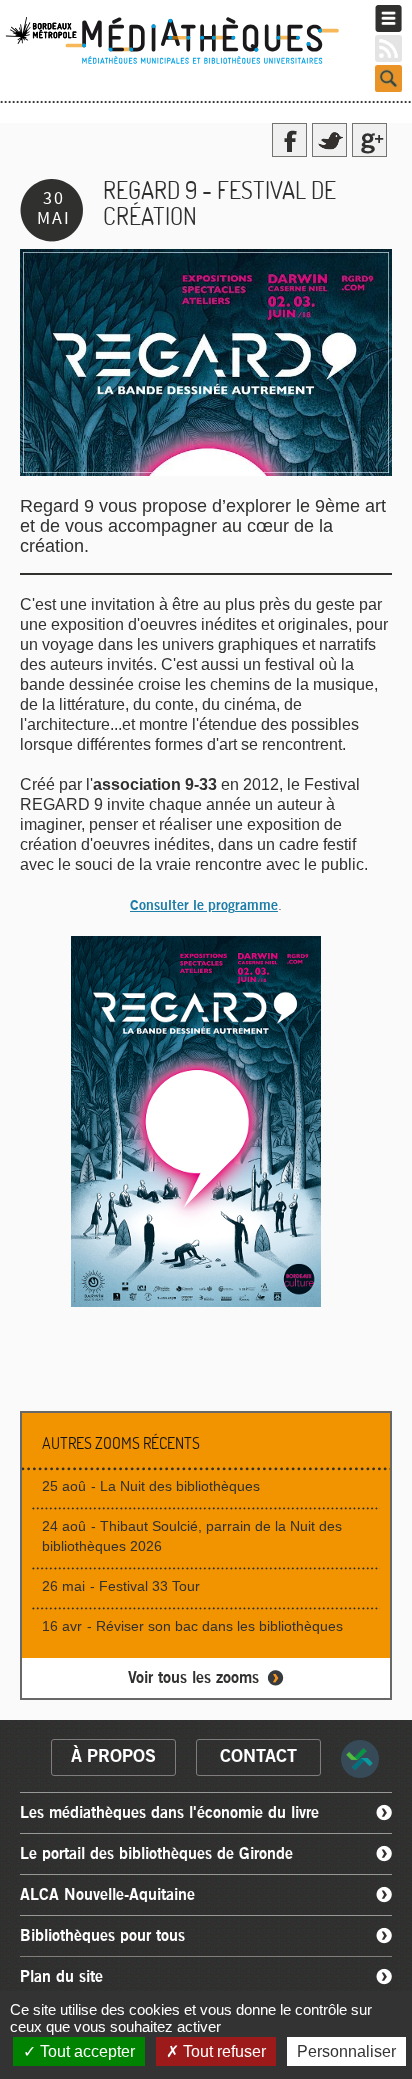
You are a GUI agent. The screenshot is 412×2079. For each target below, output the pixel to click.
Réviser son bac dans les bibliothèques (219, 1626)
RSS (388, 48)
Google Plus (369, 140)
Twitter (329, 140)
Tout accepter (85, 2051)
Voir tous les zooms (193, 1678)
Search (388, 78)
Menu (388, 18)
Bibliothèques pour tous (102, 1936)
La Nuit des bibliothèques (180, 1486)
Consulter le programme (204, 906)
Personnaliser (346, 2051)
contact (258, 1757)
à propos (113, 1757)
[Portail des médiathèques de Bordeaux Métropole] (181, 62)
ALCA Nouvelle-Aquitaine (107, 1895)
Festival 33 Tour (149, 1586)
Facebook (289, 140)
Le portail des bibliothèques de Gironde (156, 1854)
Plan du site (61, 1977)
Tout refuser (222, 2051)
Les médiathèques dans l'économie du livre (169, 1813)
